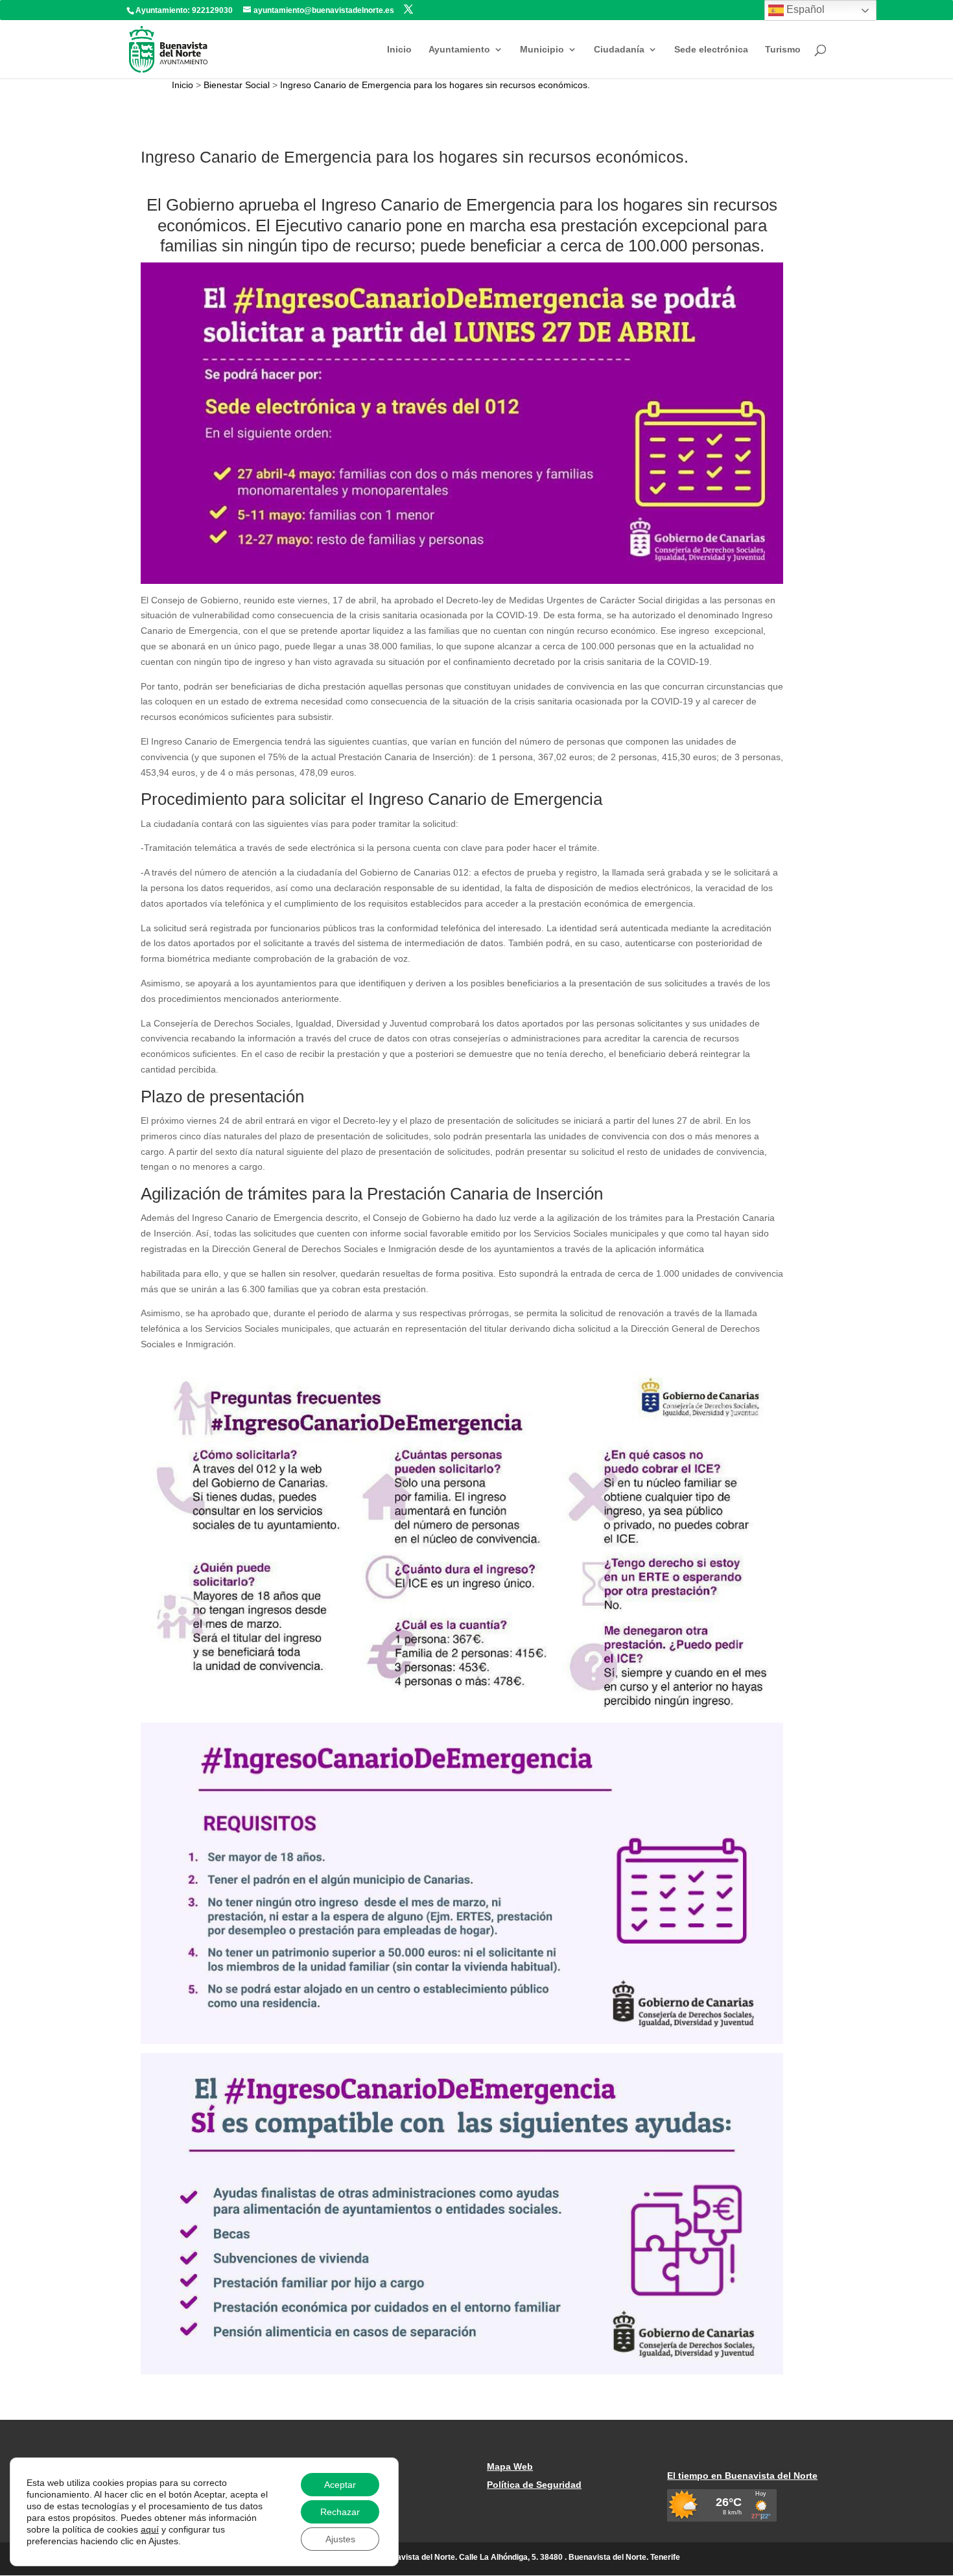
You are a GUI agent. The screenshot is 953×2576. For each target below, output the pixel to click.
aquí (150, 2529)
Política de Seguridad (534, 2485)
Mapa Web (510, 2466)
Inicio (399, 50)
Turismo (783, 50)
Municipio (542, 50)
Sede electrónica (711, 50)
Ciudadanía (619, 50)
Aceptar (340, 2485)
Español (804, 9)
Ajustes (340, 2539)
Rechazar (340, 2512)
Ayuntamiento (459, 50)
